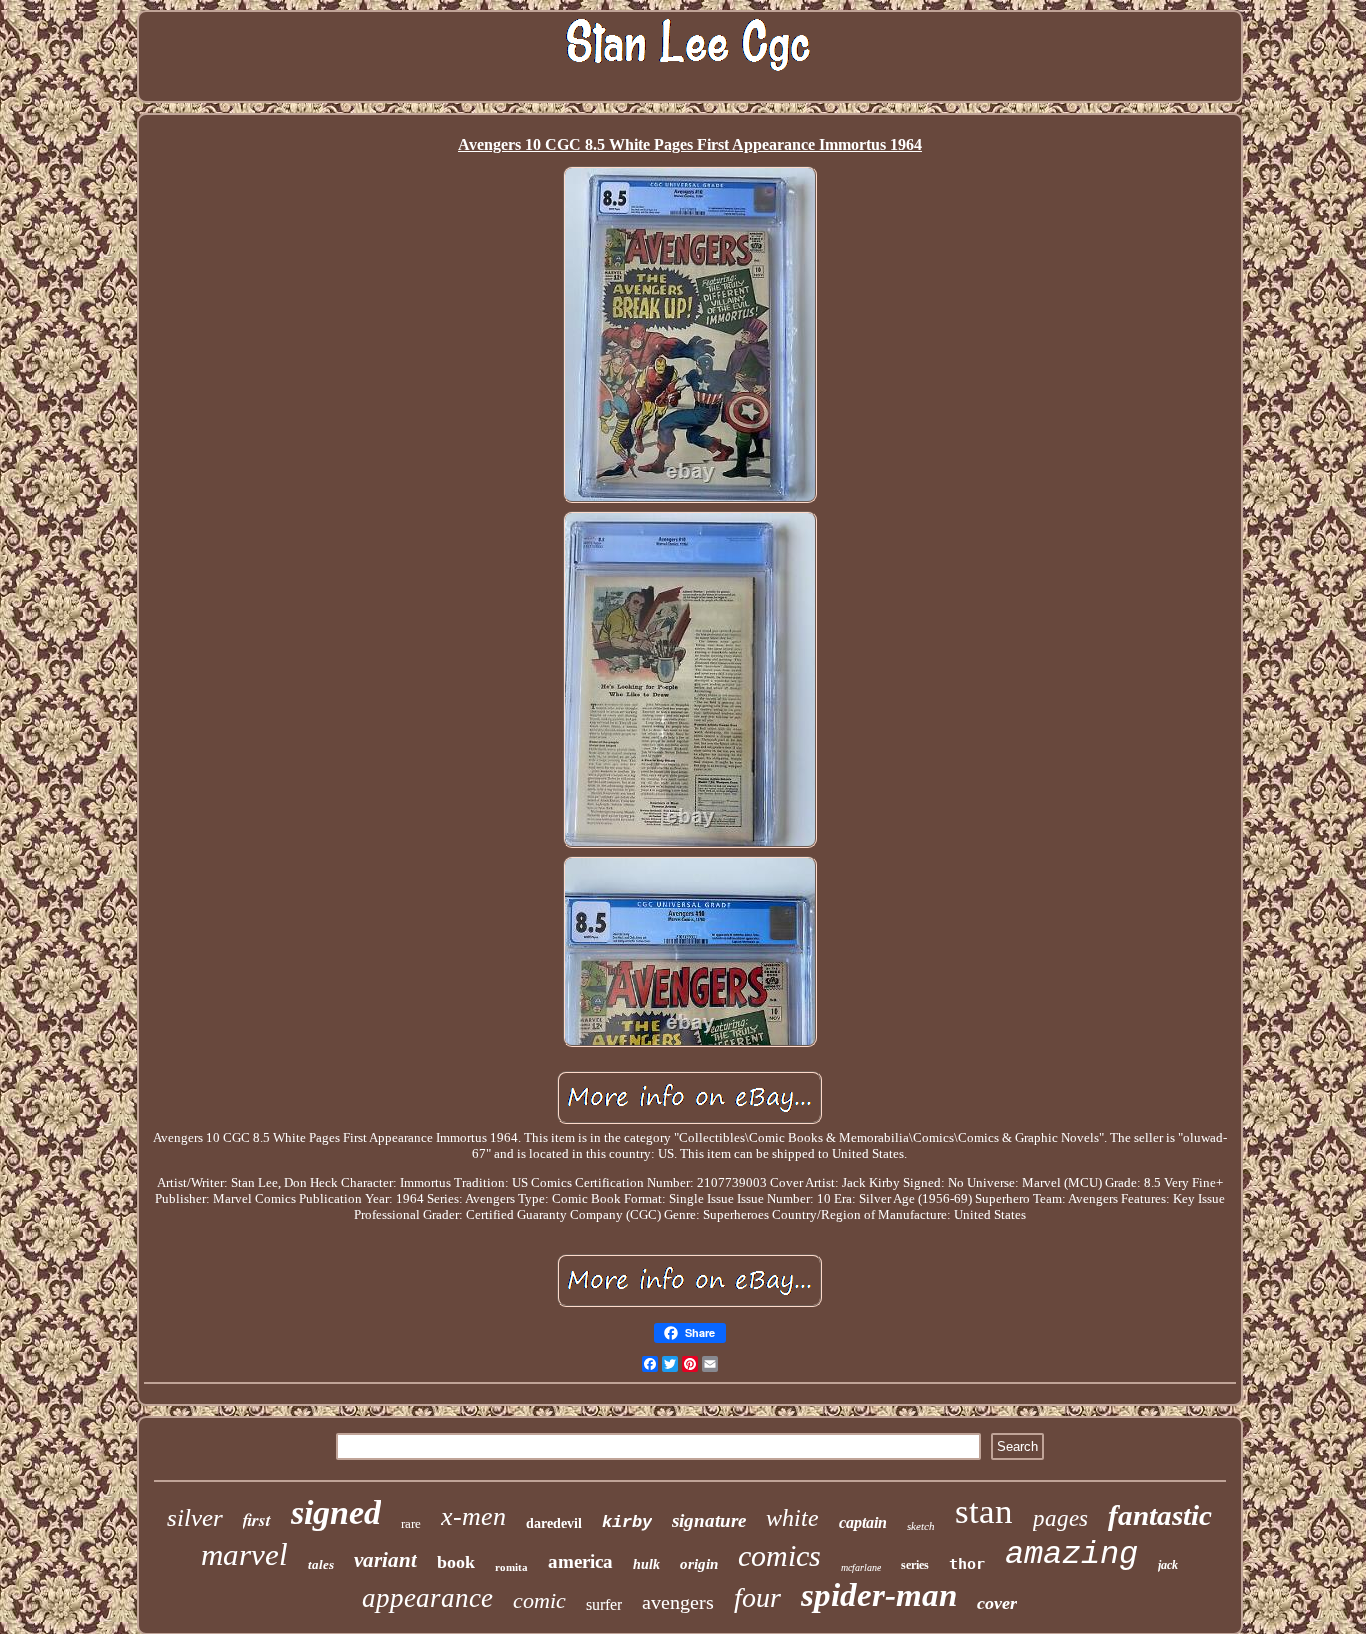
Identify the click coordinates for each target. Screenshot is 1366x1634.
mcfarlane (861, 1567)
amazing (1071, 1554)
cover (997, 1603)
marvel (244, 1554)
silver (195, 1517)
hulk (646, 1564)
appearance (427, 1598)
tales (321, 1564)
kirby (627, 1522)
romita (511, 1567)
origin (699, 1564)
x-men (473, 1516)
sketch (921, 1526)
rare (411, 1523)
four (757, 1597)
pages (1060, 1518)
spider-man (879, 1595)
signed (336, 1512)
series (915, 1565)
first (257, 1520)
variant (385, 1560)
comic (539, 1600)
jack (1168, 1565)
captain (863, 1522)
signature (709, 1520)
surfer (604, 1604)
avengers (678, 1602)
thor (967, 1564)
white (792, 1518)
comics (779, 1555)
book (456, 1562)
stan (984, 1511)
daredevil (554, 1523)
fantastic (1160, 1515)
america (580, 1561)
